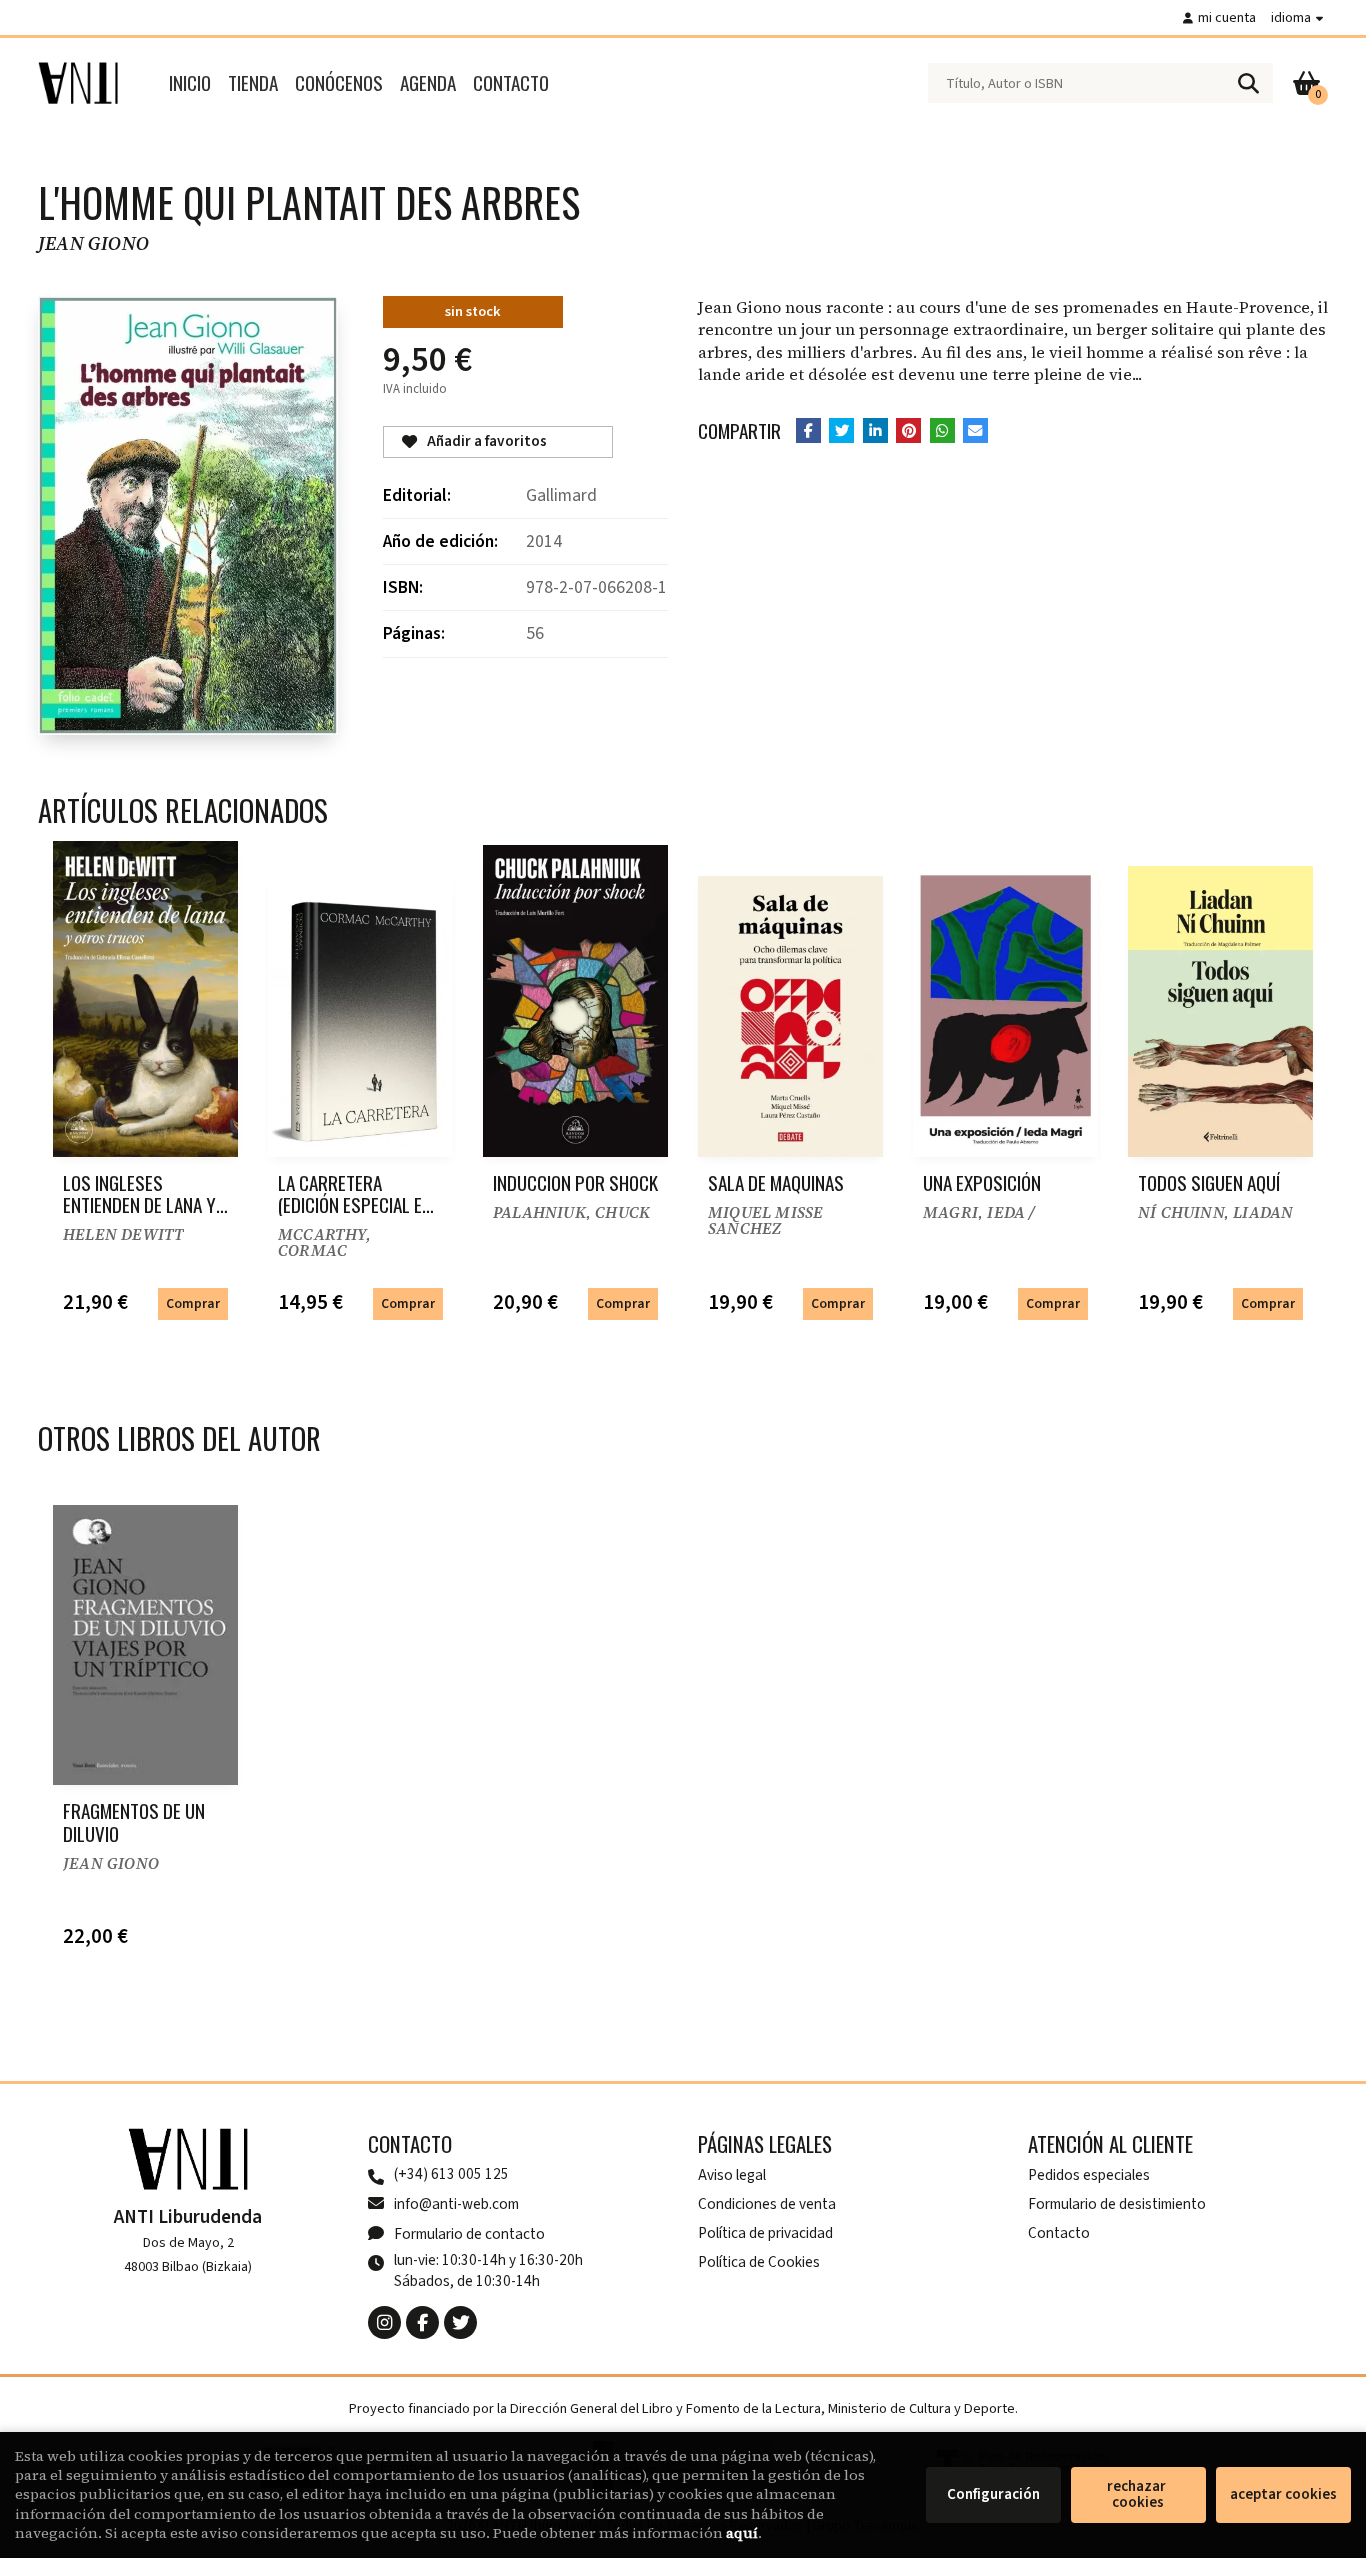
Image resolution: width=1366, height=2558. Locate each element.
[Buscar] (1248, 83)
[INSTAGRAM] (384, 2322)
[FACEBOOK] (422, 2322)
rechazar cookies (1138, 2494)
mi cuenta (1227, 17)
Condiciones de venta (767, 2204)
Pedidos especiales (1089, 2175)
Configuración (993, 2494)
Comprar (193, 1303)
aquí (742, 2533)
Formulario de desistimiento (1117, 2204)
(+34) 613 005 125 (451, 2174)
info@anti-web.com (456, 2204)
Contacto (1059, 2233)
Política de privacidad (765, 2233)
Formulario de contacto (469, 2234)
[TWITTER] (460, 2322)
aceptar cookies (1283, 2494)
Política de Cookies (759, 2262)
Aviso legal (732, 2175)
